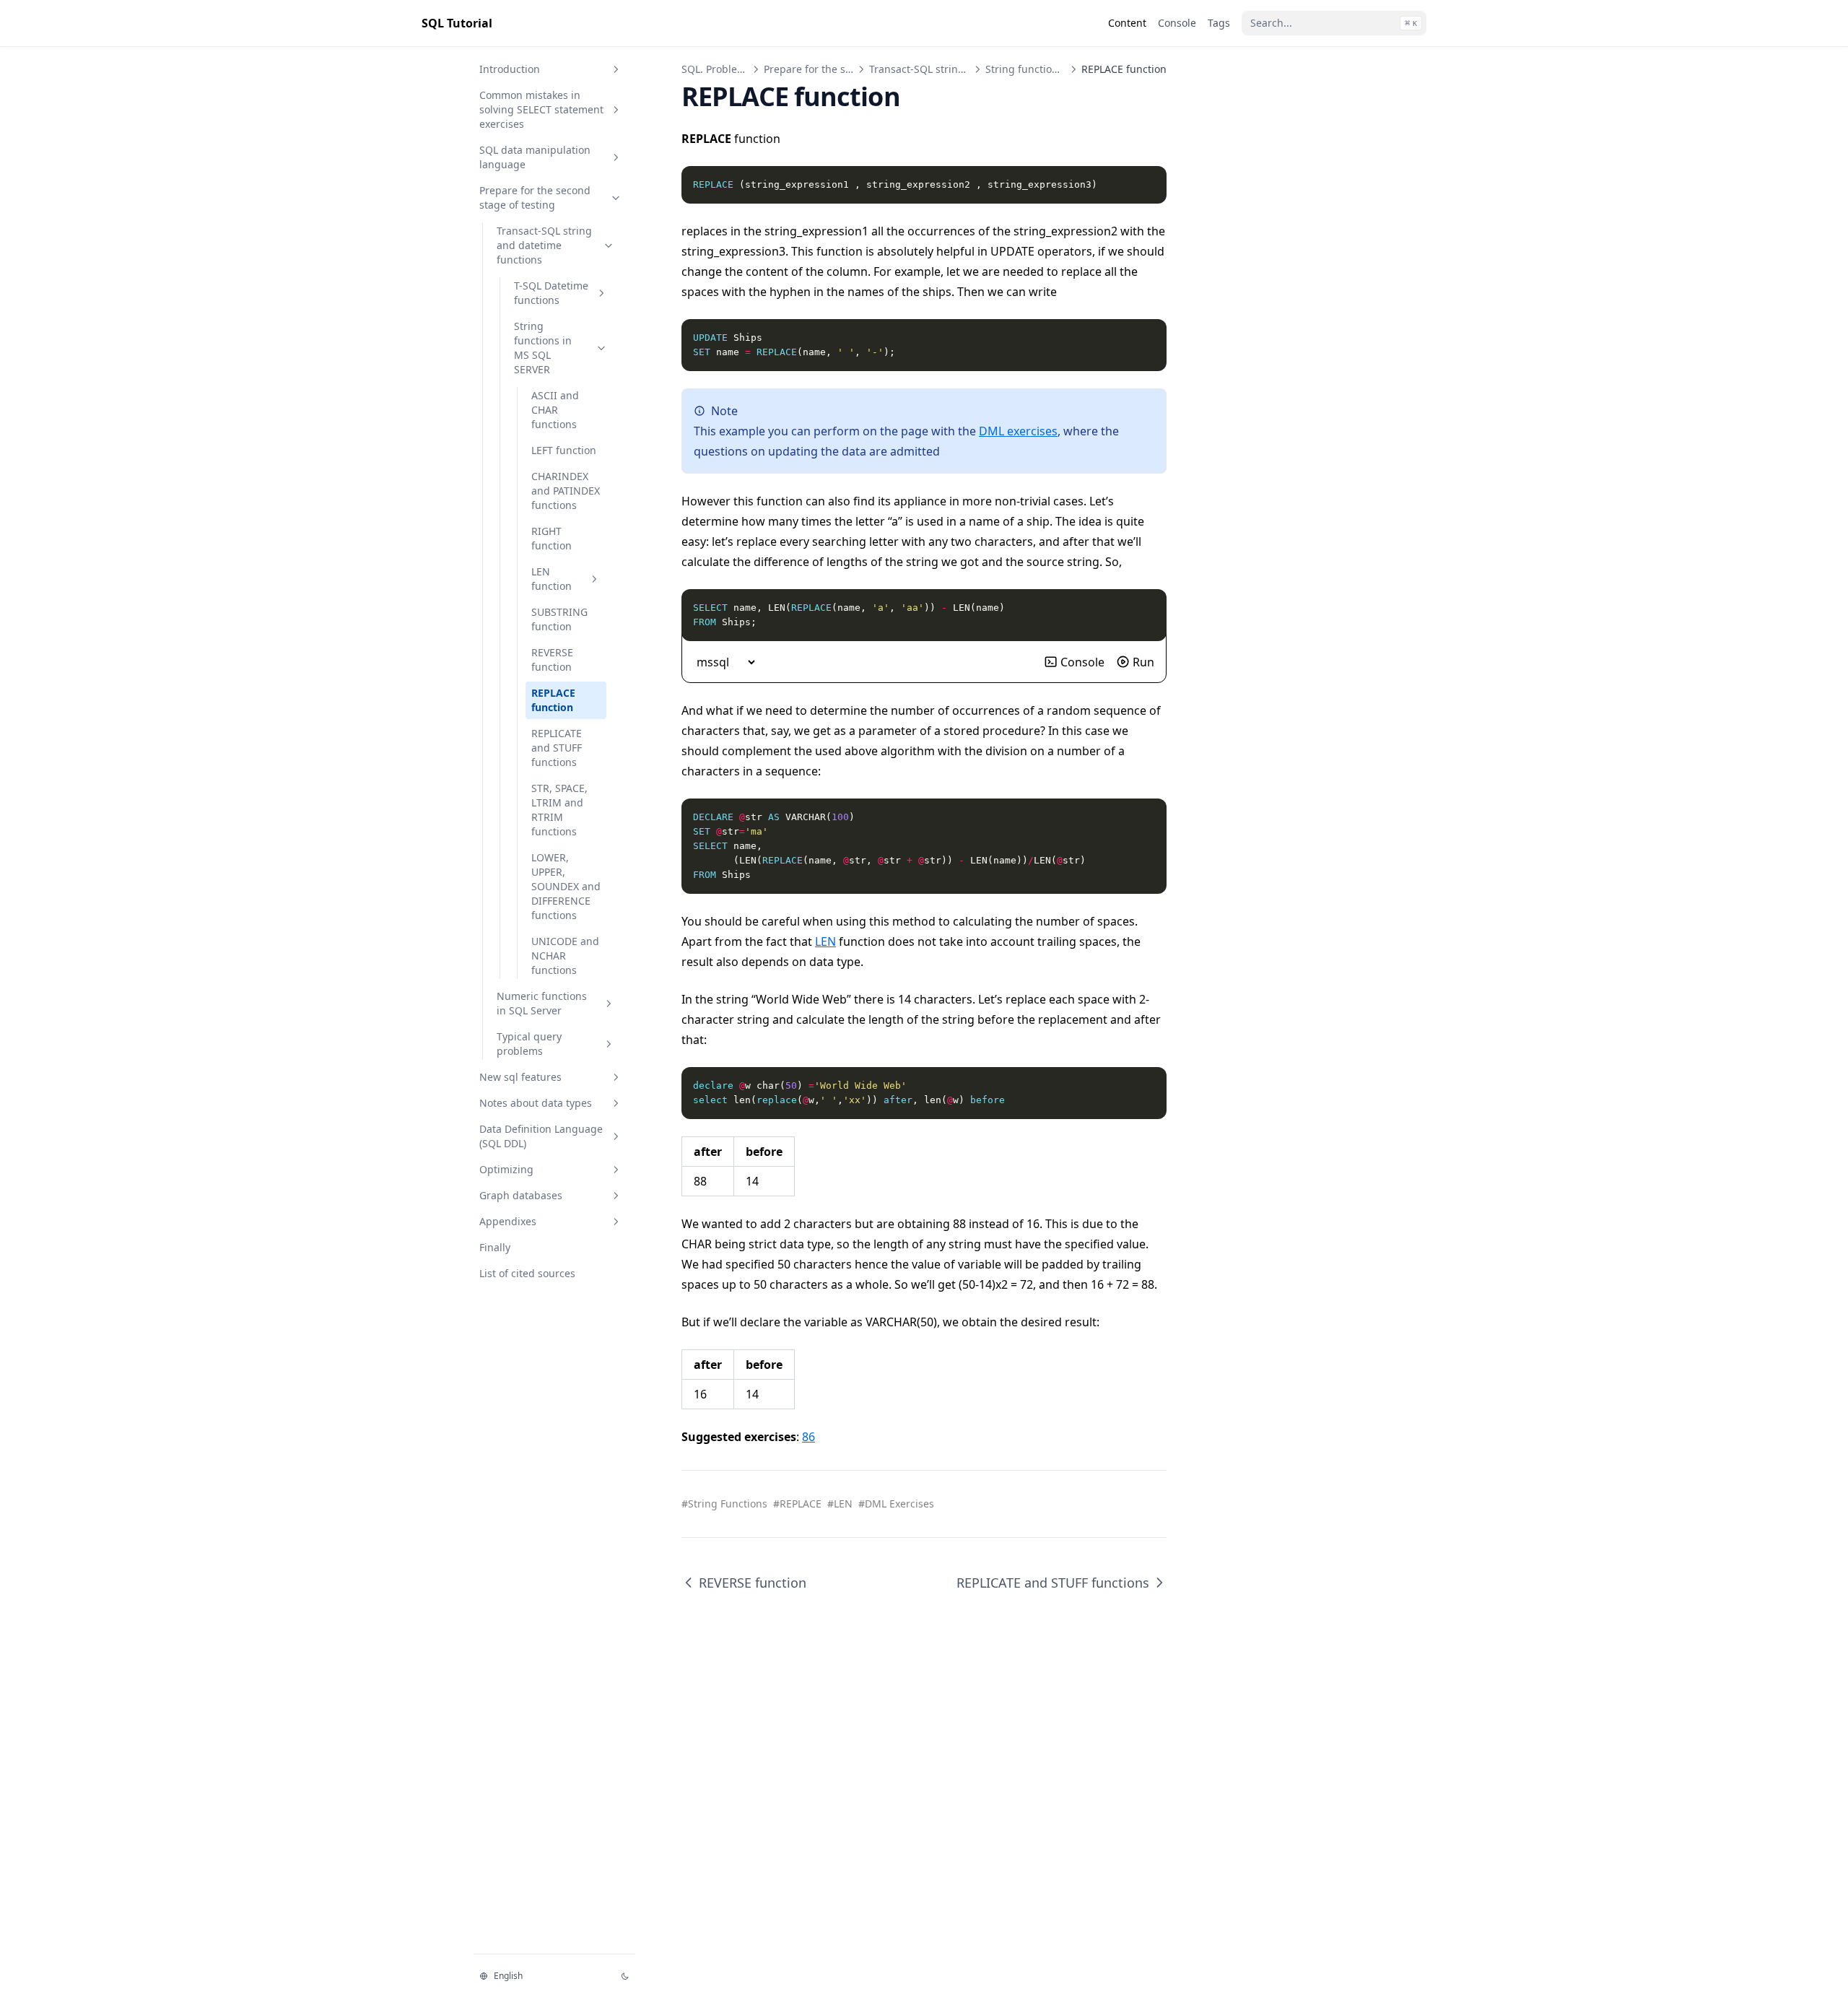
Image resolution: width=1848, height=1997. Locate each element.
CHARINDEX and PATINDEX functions (566, 491)
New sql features (520, 1077)
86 (808, 1437)
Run (1143, 662)
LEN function (552, 579)
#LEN (840, 1504)
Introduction (510, 69)
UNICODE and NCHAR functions (565, 956)
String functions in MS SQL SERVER (543, 348)
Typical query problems (529, 1044)
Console (1082, 662)
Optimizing (506, 1169)
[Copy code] (1148, 185)
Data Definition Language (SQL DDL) (541, 1136)
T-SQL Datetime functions (551, 293)
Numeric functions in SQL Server (542, 1003)
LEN (825, 941)
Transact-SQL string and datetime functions (544, 245)
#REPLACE (797, 1504)
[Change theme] (625, 1976)
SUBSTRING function (559, 619)
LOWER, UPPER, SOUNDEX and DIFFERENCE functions (566, 886)
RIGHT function (552, 538)
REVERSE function (552, 660)
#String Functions (724, 1504)
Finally (495, 1247)
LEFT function (564, 450)
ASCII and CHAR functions (555, 410)
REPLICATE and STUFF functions (557, 748)
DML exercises (1018, 431)
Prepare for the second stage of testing (535, 197)
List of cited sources (527, 1273)
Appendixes (508, 1221)
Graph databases (521, 1195)
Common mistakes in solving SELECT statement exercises (541, 109)
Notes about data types (536, 1103)
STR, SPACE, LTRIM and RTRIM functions (559, 810)
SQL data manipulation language (535, 157)
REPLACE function (553, 700)
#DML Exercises (896, 1504)
